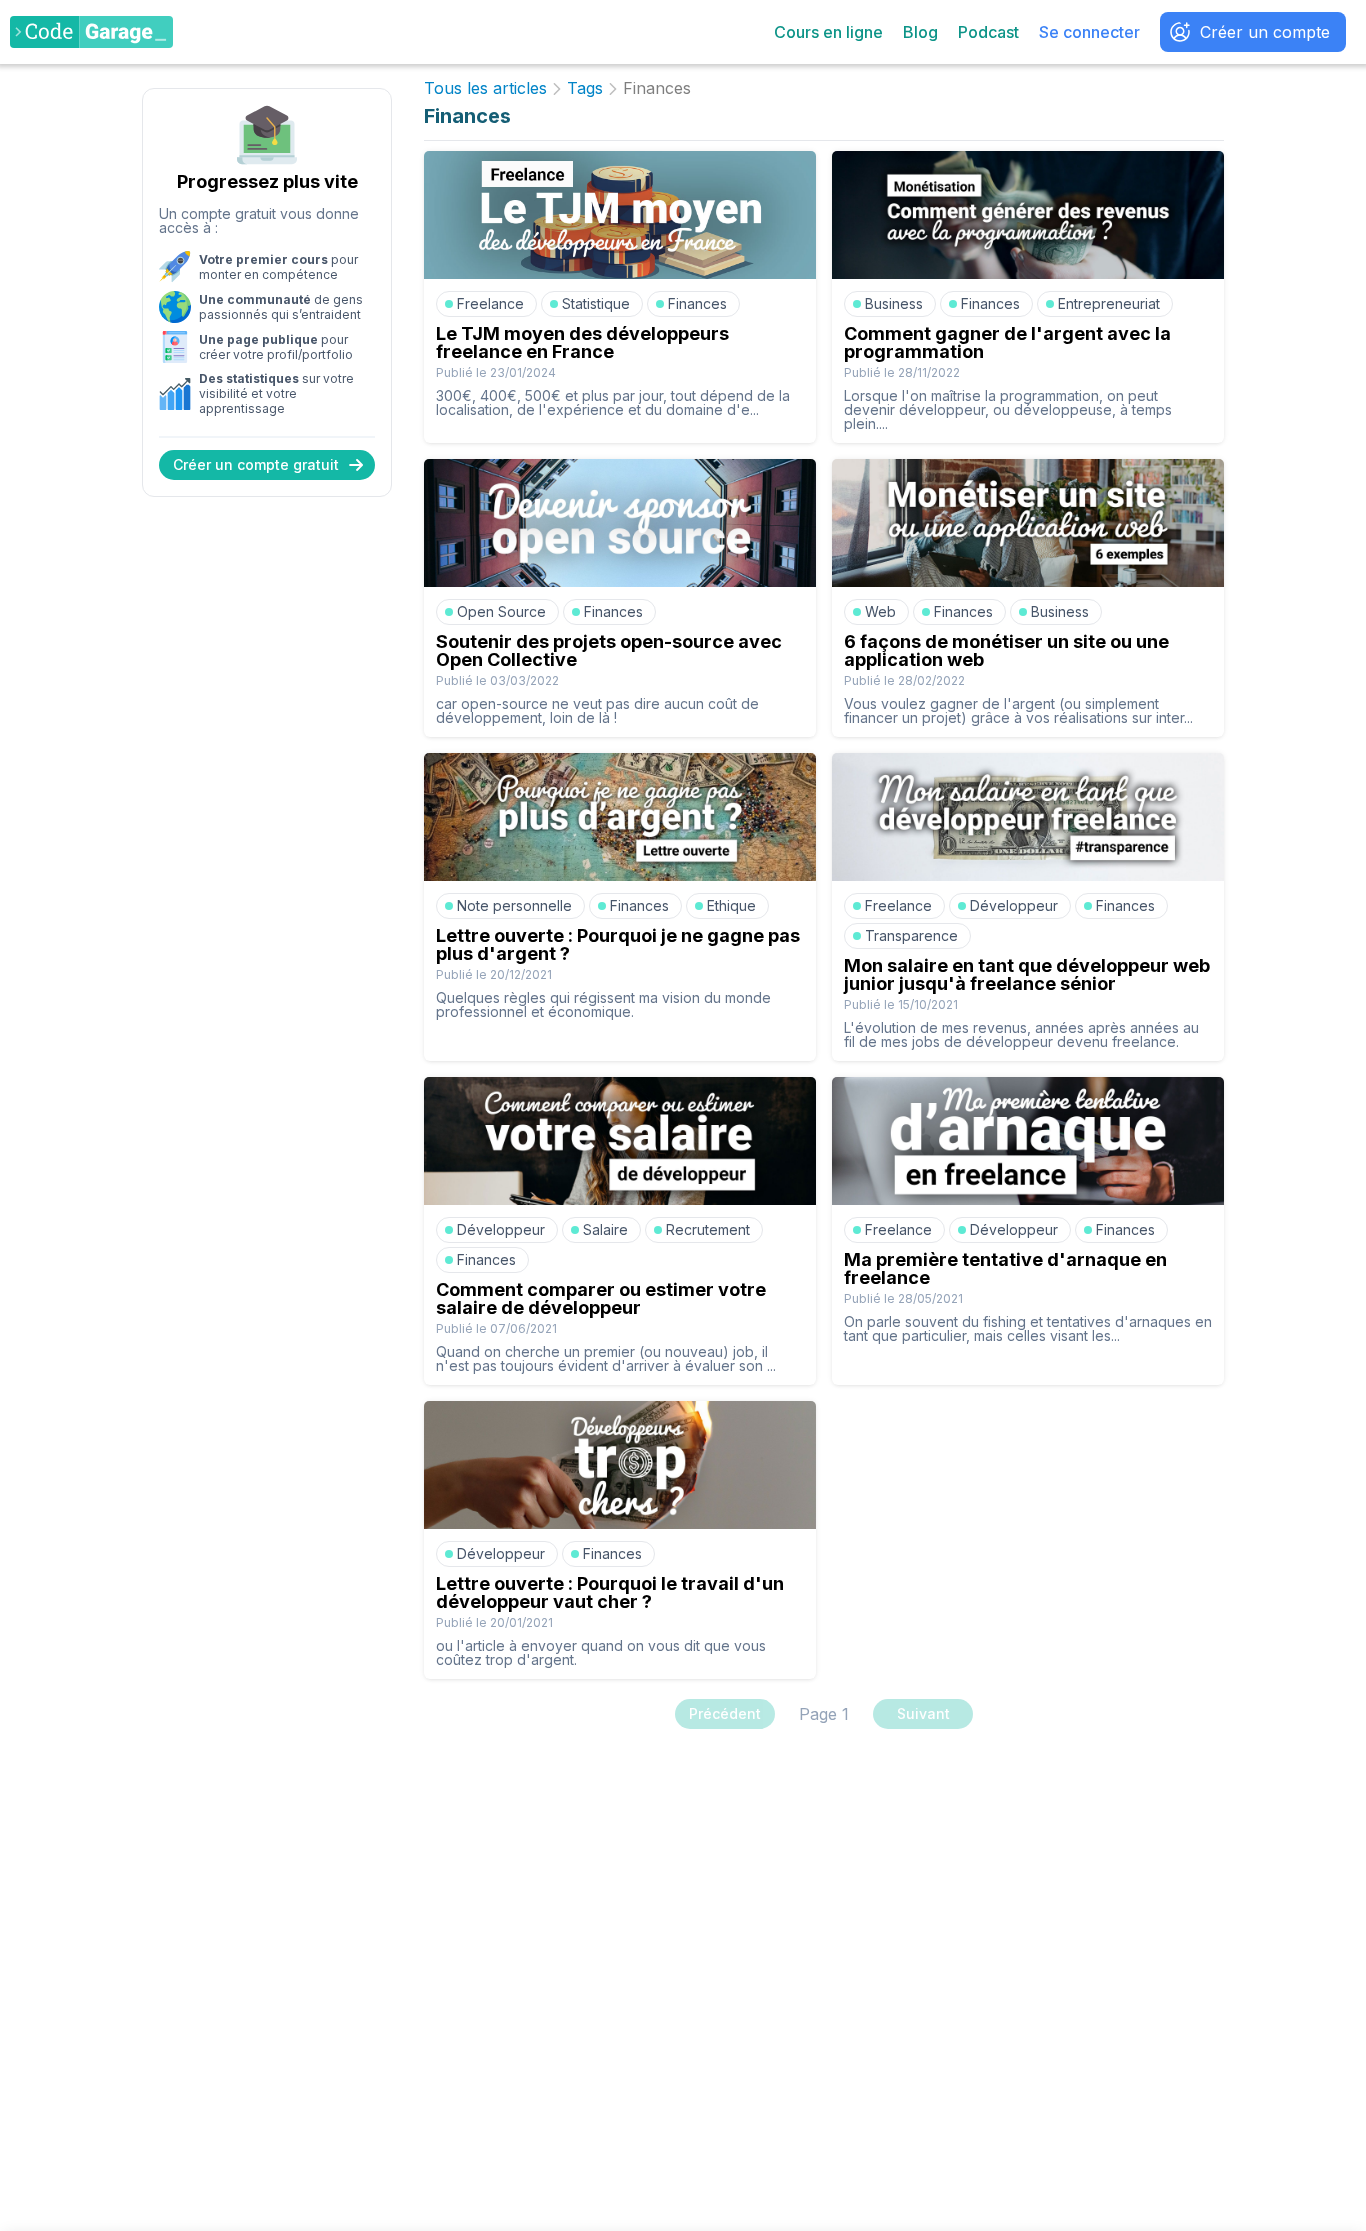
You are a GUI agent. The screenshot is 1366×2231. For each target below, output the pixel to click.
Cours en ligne (828, 32)
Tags (585, 89)
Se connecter (1089, 32)
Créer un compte (1265, 32)
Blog (920, 32)
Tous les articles (485, 89)
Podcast (988, 32)
